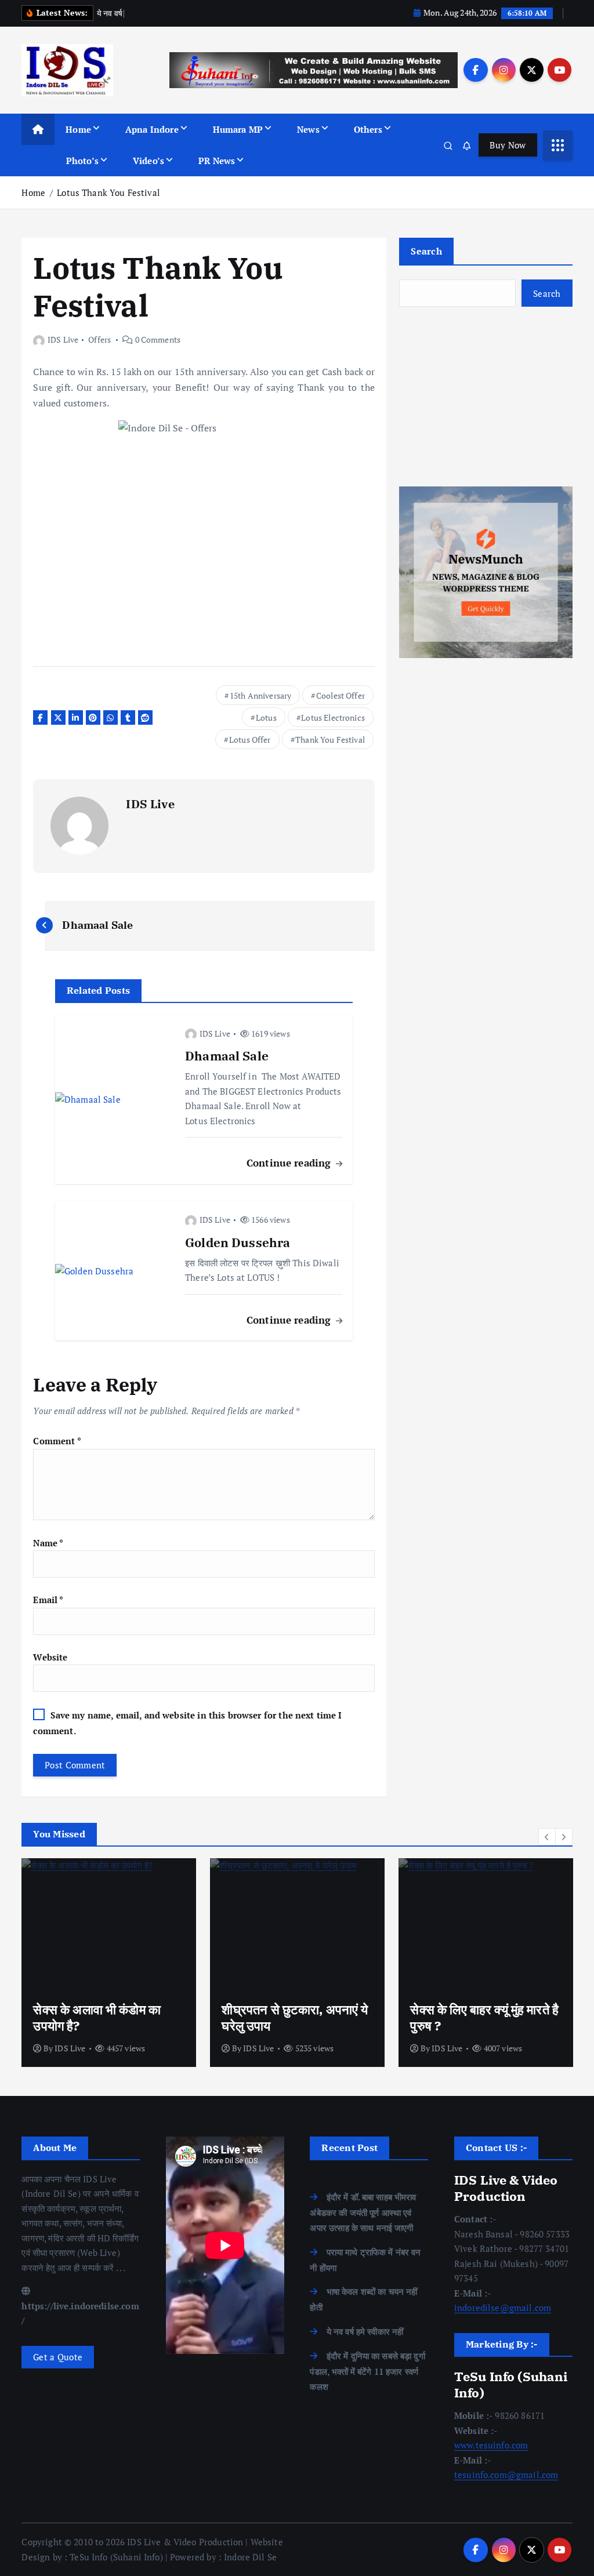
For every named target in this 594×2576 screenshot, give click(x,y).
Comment (57, 1441)
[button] (547, 1837)
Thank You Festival (330, 740)
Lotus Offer (250, 740)
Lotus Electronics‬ (333, 717)
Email (48, 1600)
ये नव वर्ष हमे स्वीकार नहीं (365, 2331)
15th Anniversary (260, 695)
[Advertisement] (486, 397)
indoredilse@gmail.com (503, 2308)
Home (78, 129)
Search (426, 251)
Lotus (266, 717)
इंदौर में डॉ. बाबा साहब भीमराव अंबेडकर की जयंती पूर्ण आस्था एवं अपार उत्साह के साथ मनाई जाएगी (363, 2212)
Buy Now (508, 145)
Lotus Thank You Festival (108, 192)
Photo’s (82, 161)
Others (368, 129)
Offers (99, 339)
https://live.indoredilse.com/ (80, 2313)
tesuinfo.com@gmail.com (506, 2475)
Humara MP (238, 129)
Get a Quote (58, 2357)
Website (50, 1657)
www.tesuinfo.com (491, 2445)
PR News (217, 161)
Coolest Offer (341, 695)
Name (48, 1543)
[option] (109, 1963)
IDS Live (63, 339)
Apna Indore (152, 129)
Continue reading (290, 1163)
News (308, 129)
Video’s (148, 161)
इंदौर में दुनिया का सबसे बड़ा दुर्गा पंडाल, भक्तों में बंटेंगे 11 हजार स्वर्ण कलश (367, 2371)
